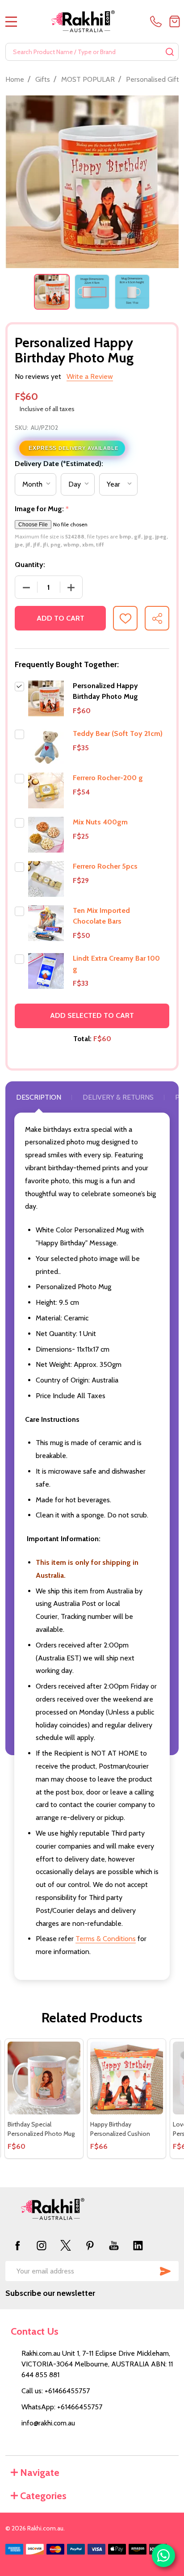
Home (15, 79)
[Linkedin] (138, 2245)
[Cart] (175, 21)
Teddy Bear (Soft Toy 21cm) (118, 733)
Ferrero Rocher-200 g (108, 778)
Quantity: (30, 565)
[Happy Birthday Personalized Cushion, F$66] (127, 2078)
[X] (66, 2245)
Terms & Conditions (106, 1939)
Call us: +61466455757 (56, 2391)
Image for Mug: (42, 509)
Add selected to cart (92, 1015)
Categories (43, 2496)
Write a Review (90, 376)
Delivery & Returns (118, 1097)
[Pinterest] (90, 2245)
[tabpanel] (52, 292)
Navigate (40, 2473)
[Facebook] (17, 2245)
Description (39, 1097)
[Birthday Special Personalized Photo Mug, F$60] (44, 2078)
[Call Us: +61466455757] (158, 21)
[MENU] (11, 21)
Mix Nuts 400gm (100, 822)
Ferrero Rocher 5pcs (105, 866)
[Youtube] (114, 2245)
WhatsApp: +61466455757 (62, 2407)
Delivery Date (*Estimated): (59, 464)
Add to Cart (61, 618)
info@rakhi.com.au (48, 2423)
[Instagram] (42, 2245)
